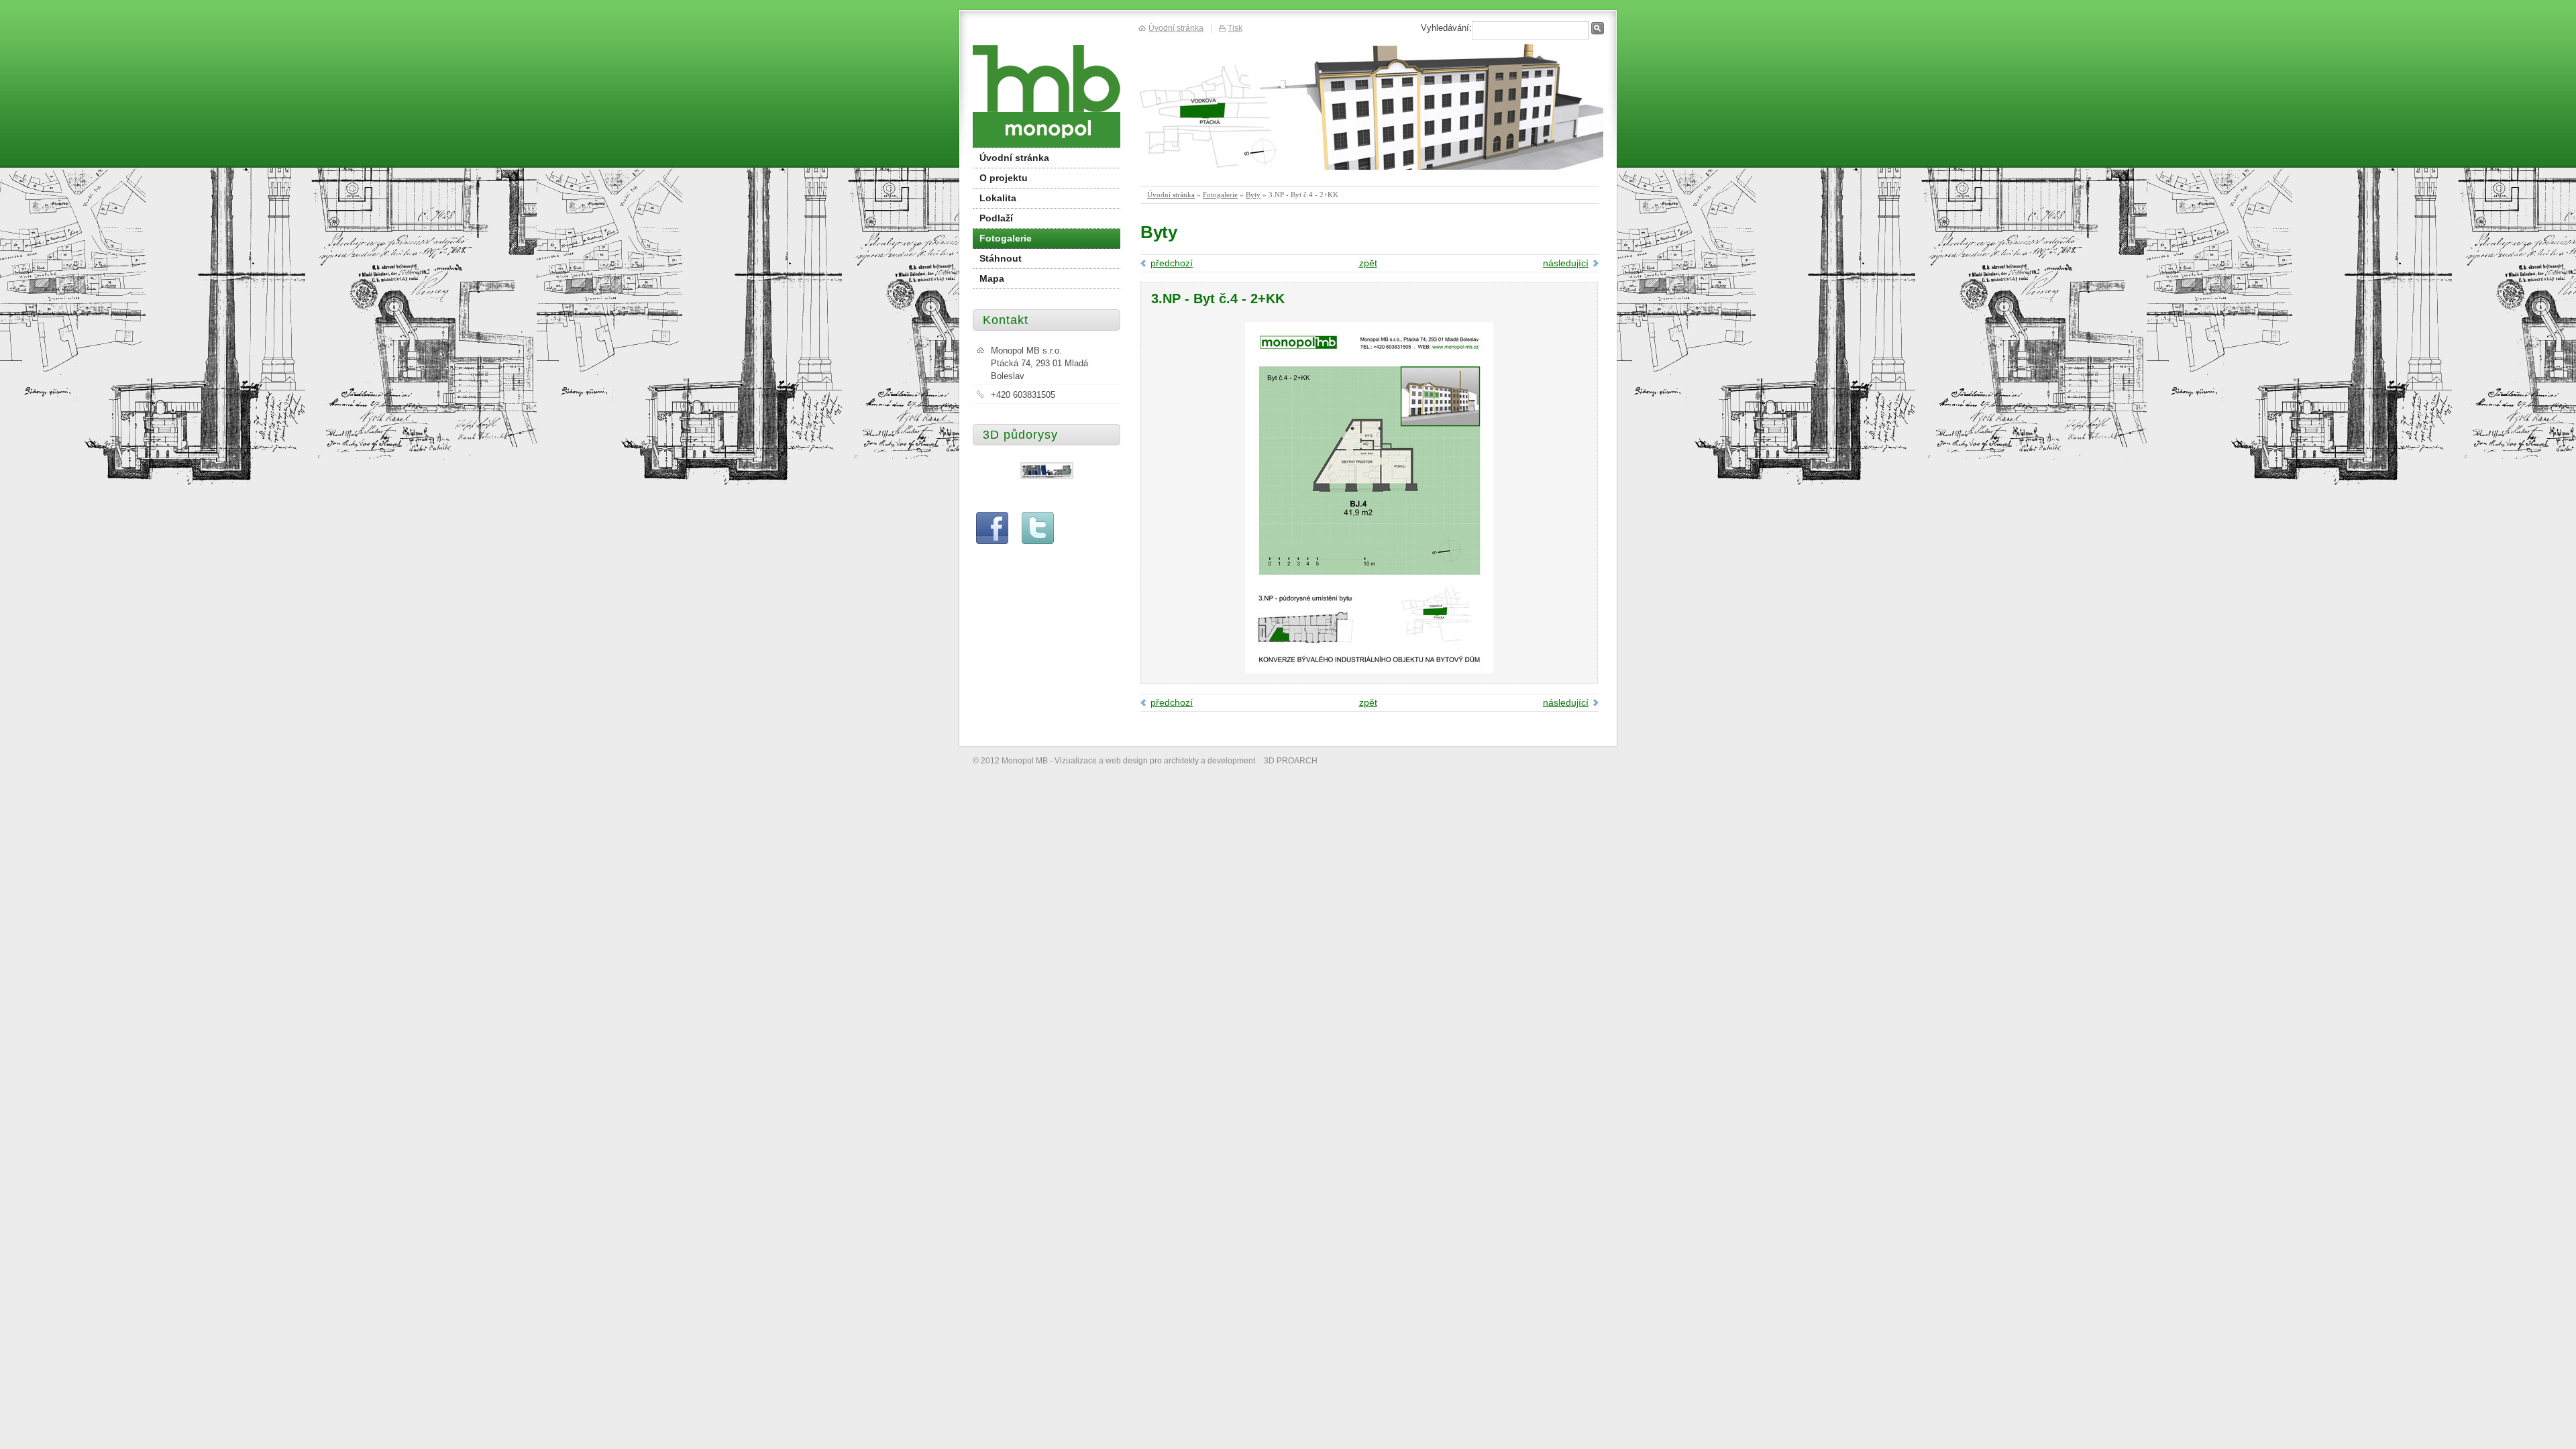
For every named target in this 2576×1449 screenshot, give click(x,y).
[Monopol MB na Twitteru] (1038, 541)
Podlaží (996, 218)
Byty (1253, 195)
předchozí (1172, 263)
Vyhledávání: (1446, 28)
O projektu (1004, 178)
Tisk (1235, 28)
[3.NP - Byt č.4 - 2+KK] (1369, 670)
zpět (1368, 263)
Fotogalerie (1220, 195)
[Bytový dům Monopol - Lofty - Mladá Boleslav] (1046, 94)
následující (1566, 263)
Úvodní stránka (1171, 195)
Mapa (992, 278)
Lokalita (998, 198)
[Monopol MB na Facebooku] (992, 541)
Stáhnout (1001, 258)
